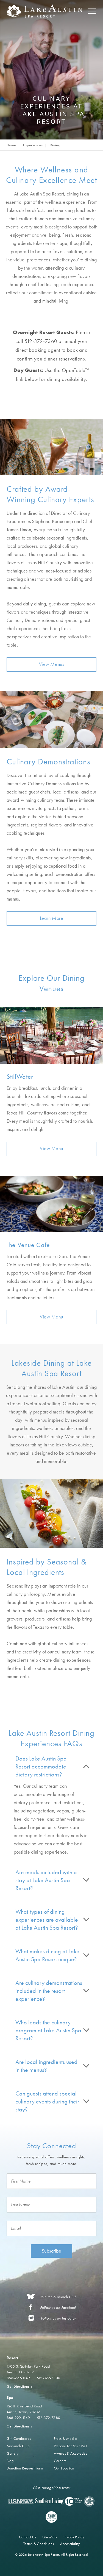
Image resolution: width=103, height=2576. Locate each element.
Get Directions (20, 2386)
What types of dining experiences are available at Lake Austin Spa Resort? (47, 1920)
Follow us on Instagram (59, 2318)
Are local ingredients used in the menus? (46, 2066)
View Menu (51, 1148)
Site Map (49, 2537)
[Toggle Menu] (92, 11)
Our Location (64, 2468)
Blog (10, 2461)
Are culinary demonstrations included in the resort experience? (49, 1991)
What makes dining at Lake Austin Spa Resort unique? (47, 1955)
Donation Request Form (25, 2468)
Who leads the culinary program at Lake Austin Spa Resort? (48, 2030)
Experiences (33, 145)
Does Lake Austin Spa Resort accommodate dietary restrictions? (41, 1766)
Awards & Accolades (71, 2453)
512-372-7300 (49, 2378)
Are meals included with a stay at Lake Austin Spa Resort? (46, 1880)
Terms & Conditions (39, 2544)
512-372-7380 (49, 2418)
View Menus (51, 664)
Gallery (13, 2453)
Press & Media (65, 2438)
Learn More (51, 918)
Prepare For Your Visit (71, 2446)
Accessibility (70, 2544)
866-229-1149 (18, 2378)
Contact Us (28, 2537)
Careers (60, 2461)
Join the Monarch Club (59, 2297)
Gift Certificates (19, 2438)
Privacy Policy (73, 2537)
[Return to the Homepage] (48, 11)
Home (11, 145)
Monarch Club (18, 2446)
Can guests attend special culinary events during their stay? (47, 2101)
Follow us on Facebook (58, 2308)
